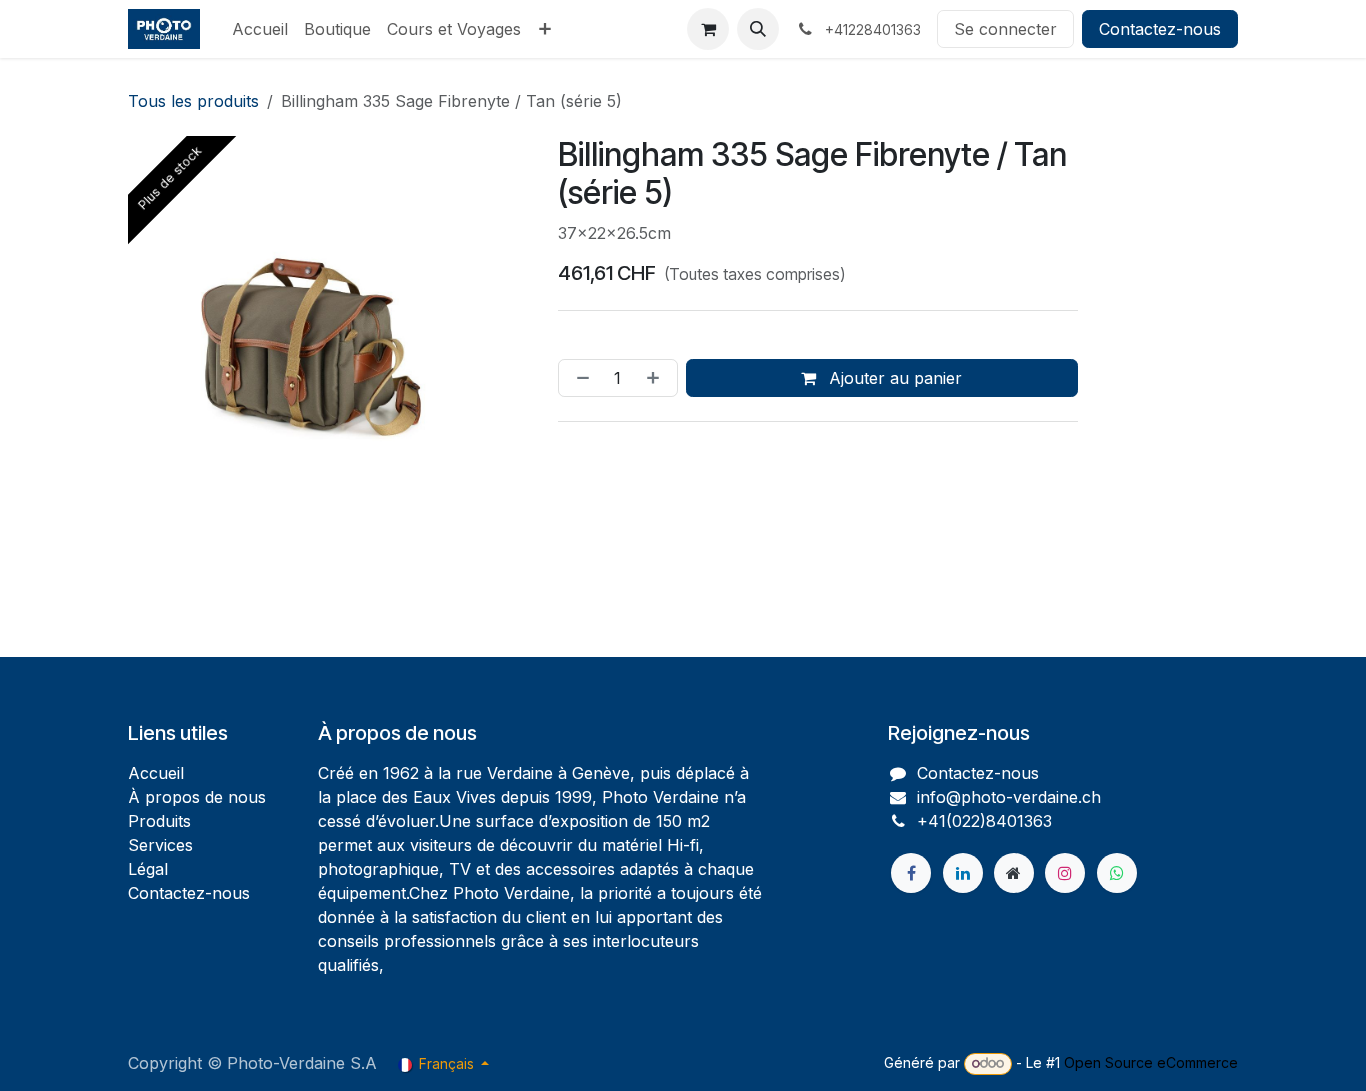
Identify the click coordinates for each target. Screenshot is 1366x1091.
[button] (758, 29)
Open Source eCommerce (1151, 1062)
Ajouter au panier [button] (893, 378)
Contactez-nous (1160, 29)
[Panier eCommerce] (708, 29)
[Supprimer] (579, 378)
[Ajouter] (657, 378)
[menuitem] (260, 29)
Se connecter (1005, 29)
